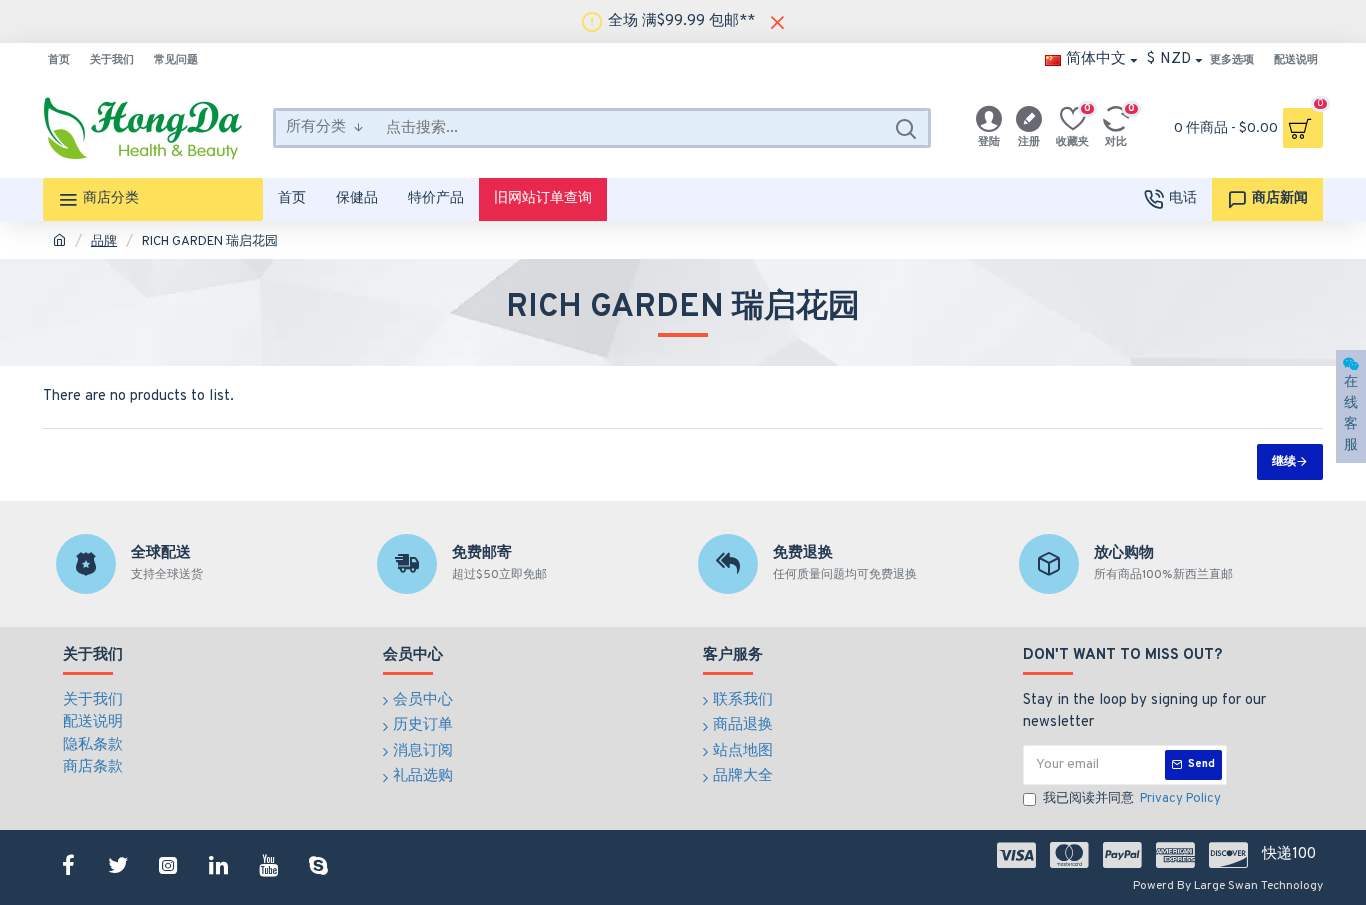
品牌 (104, 242)
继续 (1284, 462)
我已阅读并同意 (1132, 799)
